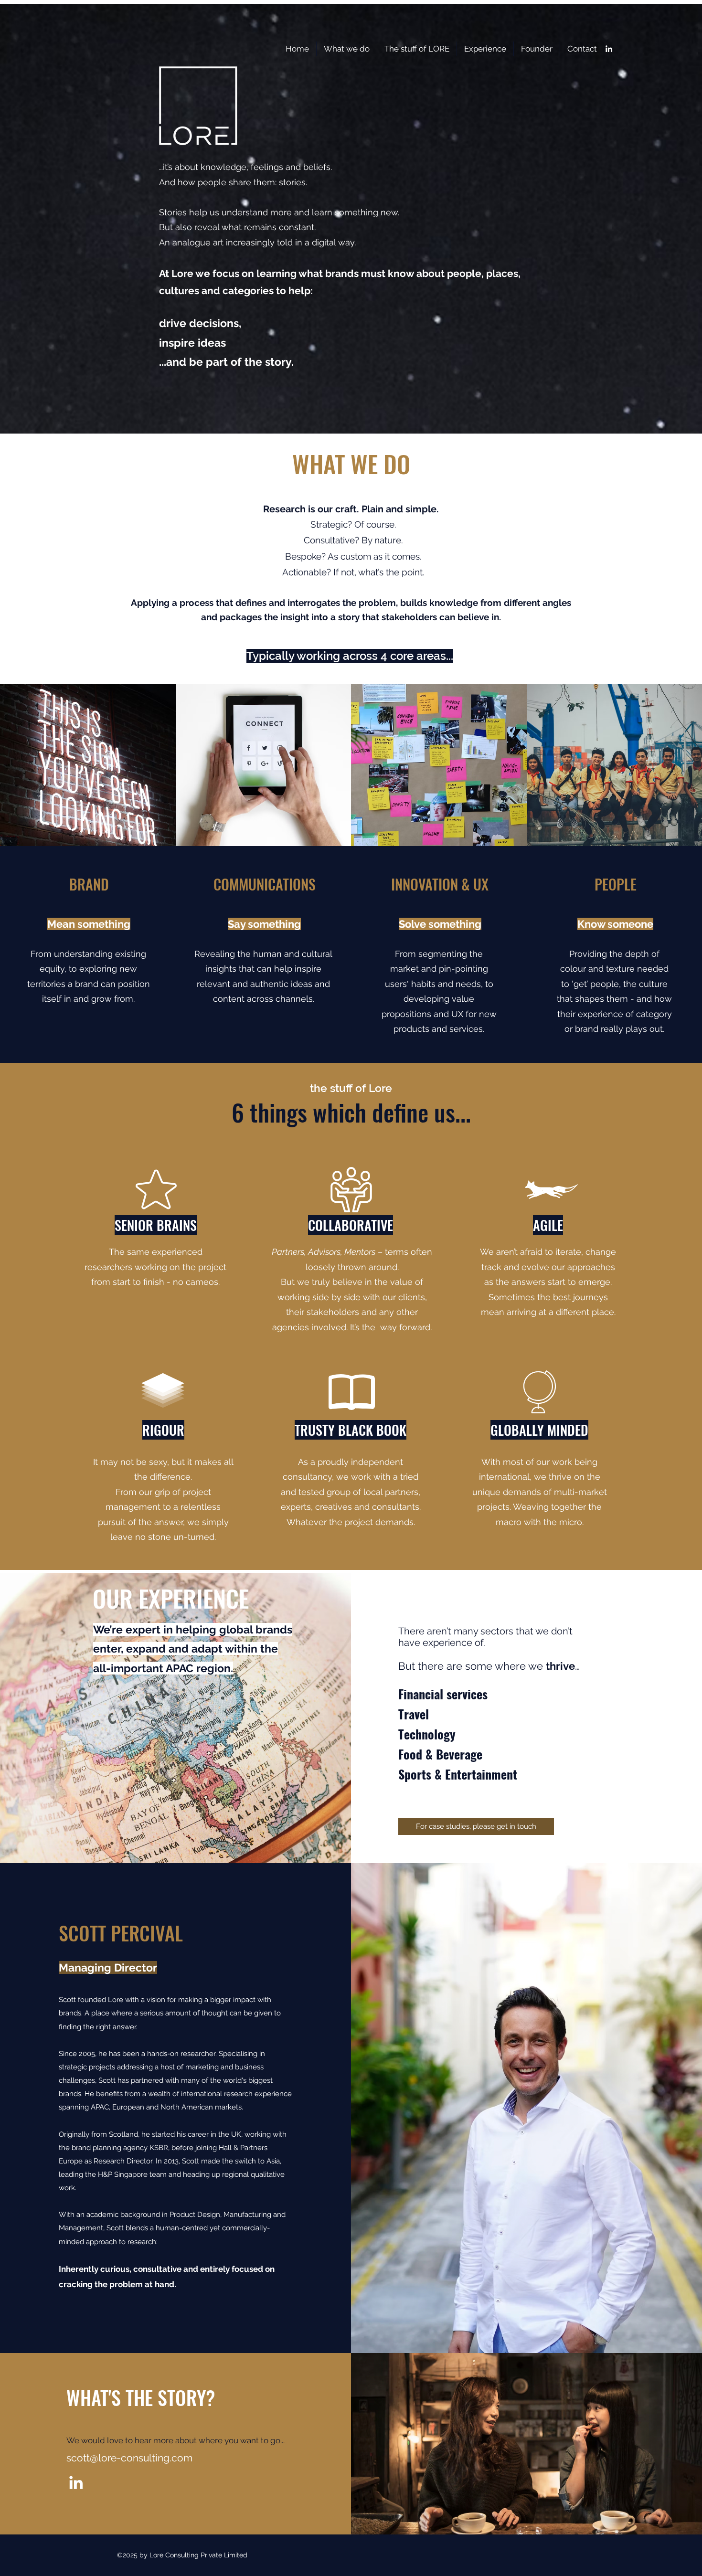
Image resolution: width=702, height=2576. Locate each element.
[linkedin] (609, 49)
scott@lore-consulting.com (129, 2458)
